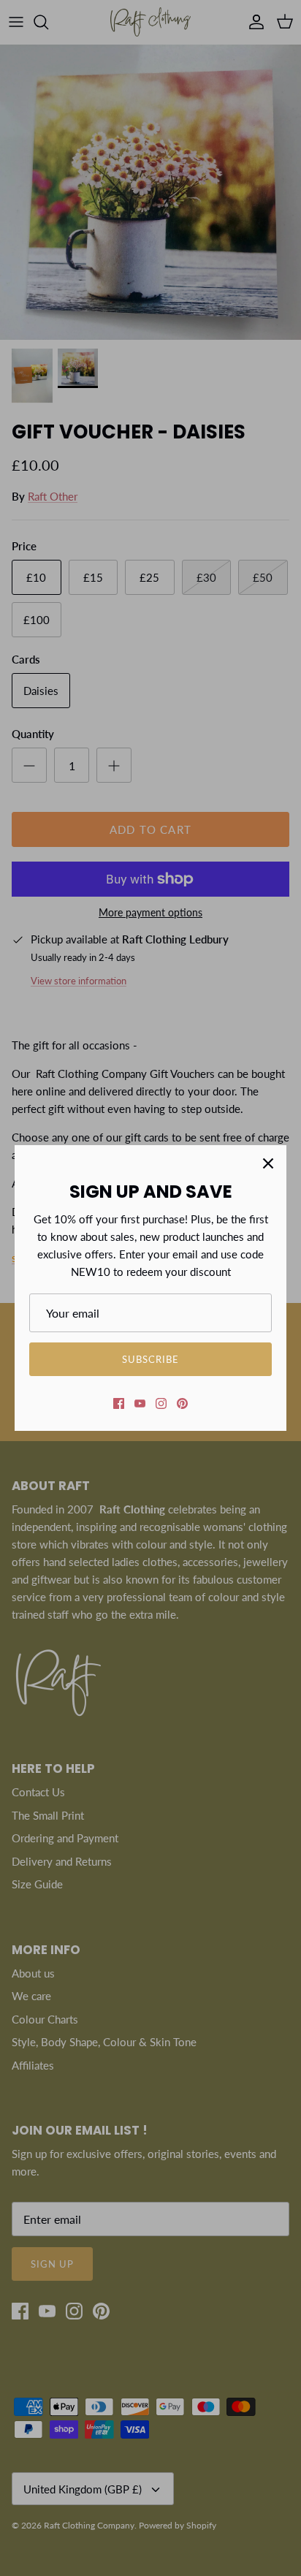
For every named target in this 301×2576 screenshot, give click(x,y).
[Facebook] (119, 1403)
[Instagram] (161, 1403)
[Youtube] (140, 1403)
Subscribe (150, 1359)
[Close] (268, 1163)
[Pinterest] (182, 1403)
